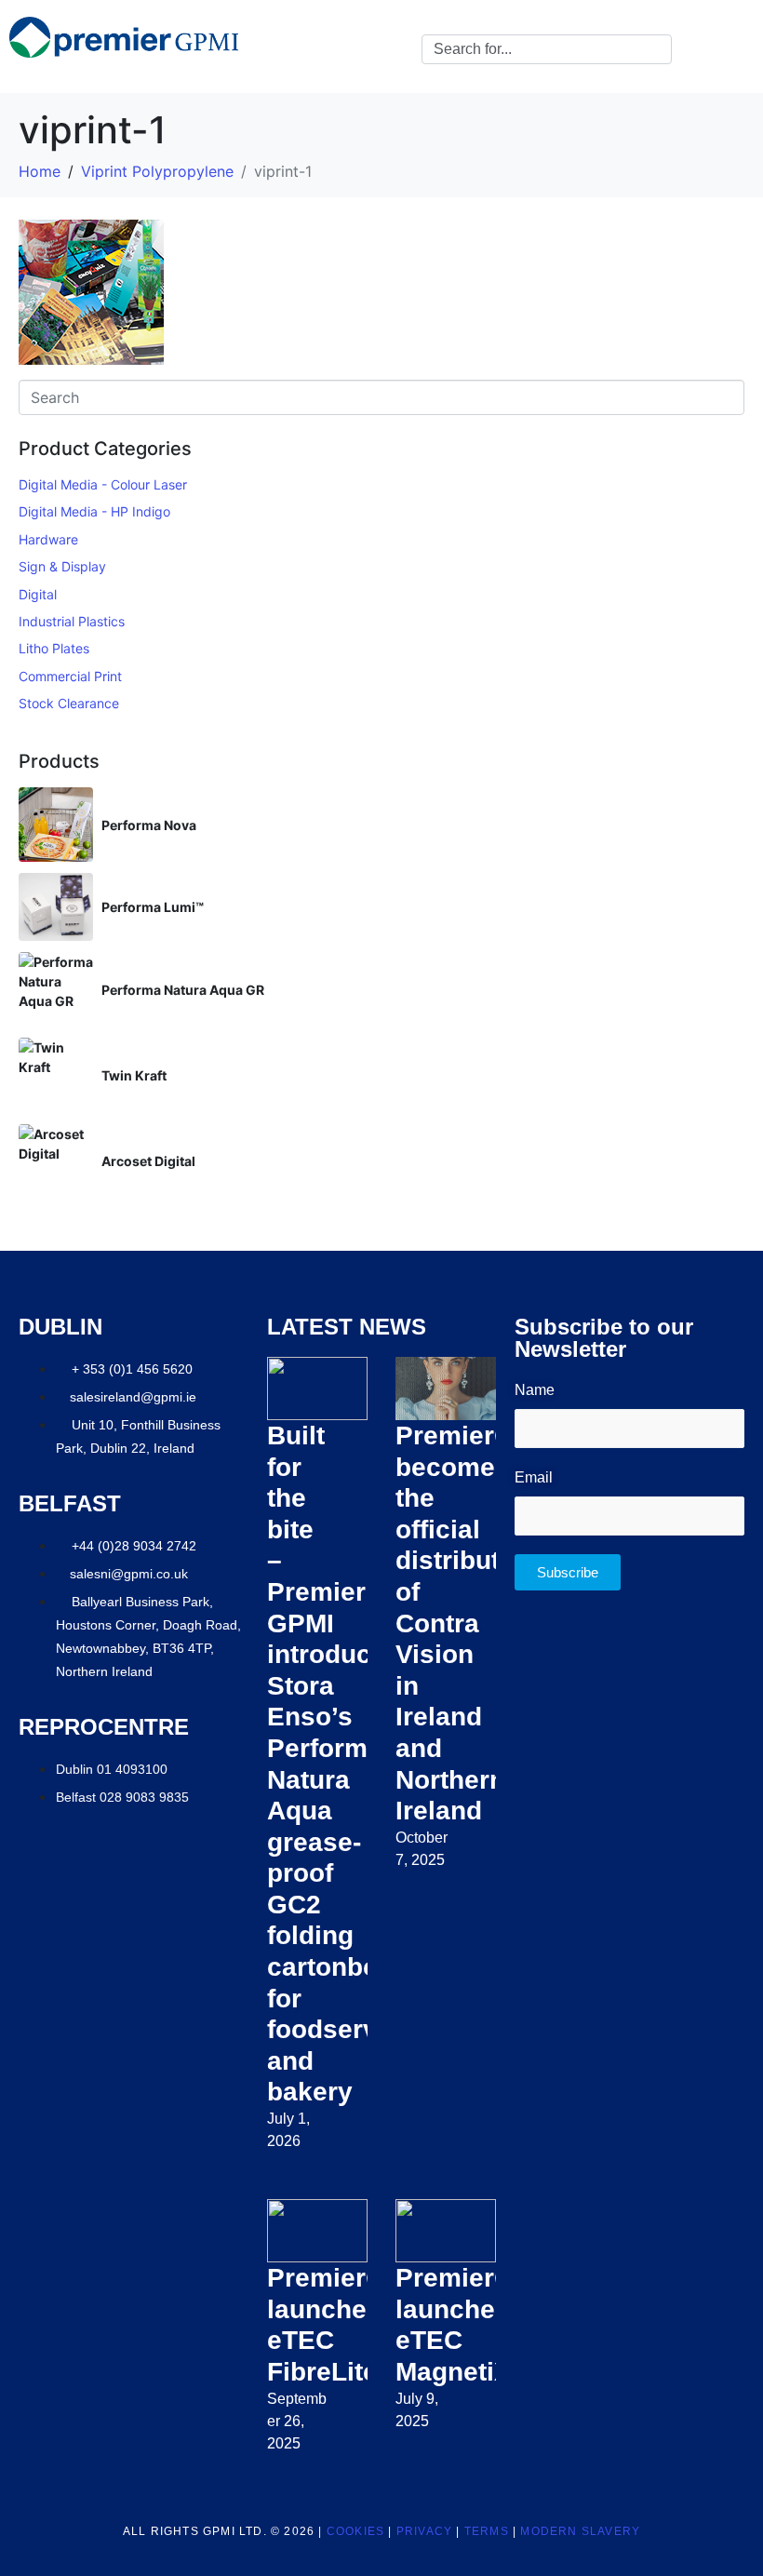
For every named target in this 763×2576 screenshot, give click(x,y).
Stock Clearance (69, 703)
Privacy (424, 2531)
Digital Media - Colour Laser (103, 484)
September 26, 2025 (297, 2421)
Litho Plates (54, 648)
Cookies (355, 2531)
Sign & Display (62, 566)
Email (534, 1477)
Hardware (48, 539)
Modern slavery (580, 2531)
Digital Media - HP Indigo (94, 511)
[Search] (654, 49)
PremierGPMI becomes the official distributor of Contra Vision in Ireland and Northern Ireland (478, 1623)
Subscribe (568, 1572)
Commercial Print (70, 676)
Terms (487, 2531)
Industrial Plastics (72, 621)
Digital (38, 594)
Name (535, 1390)
